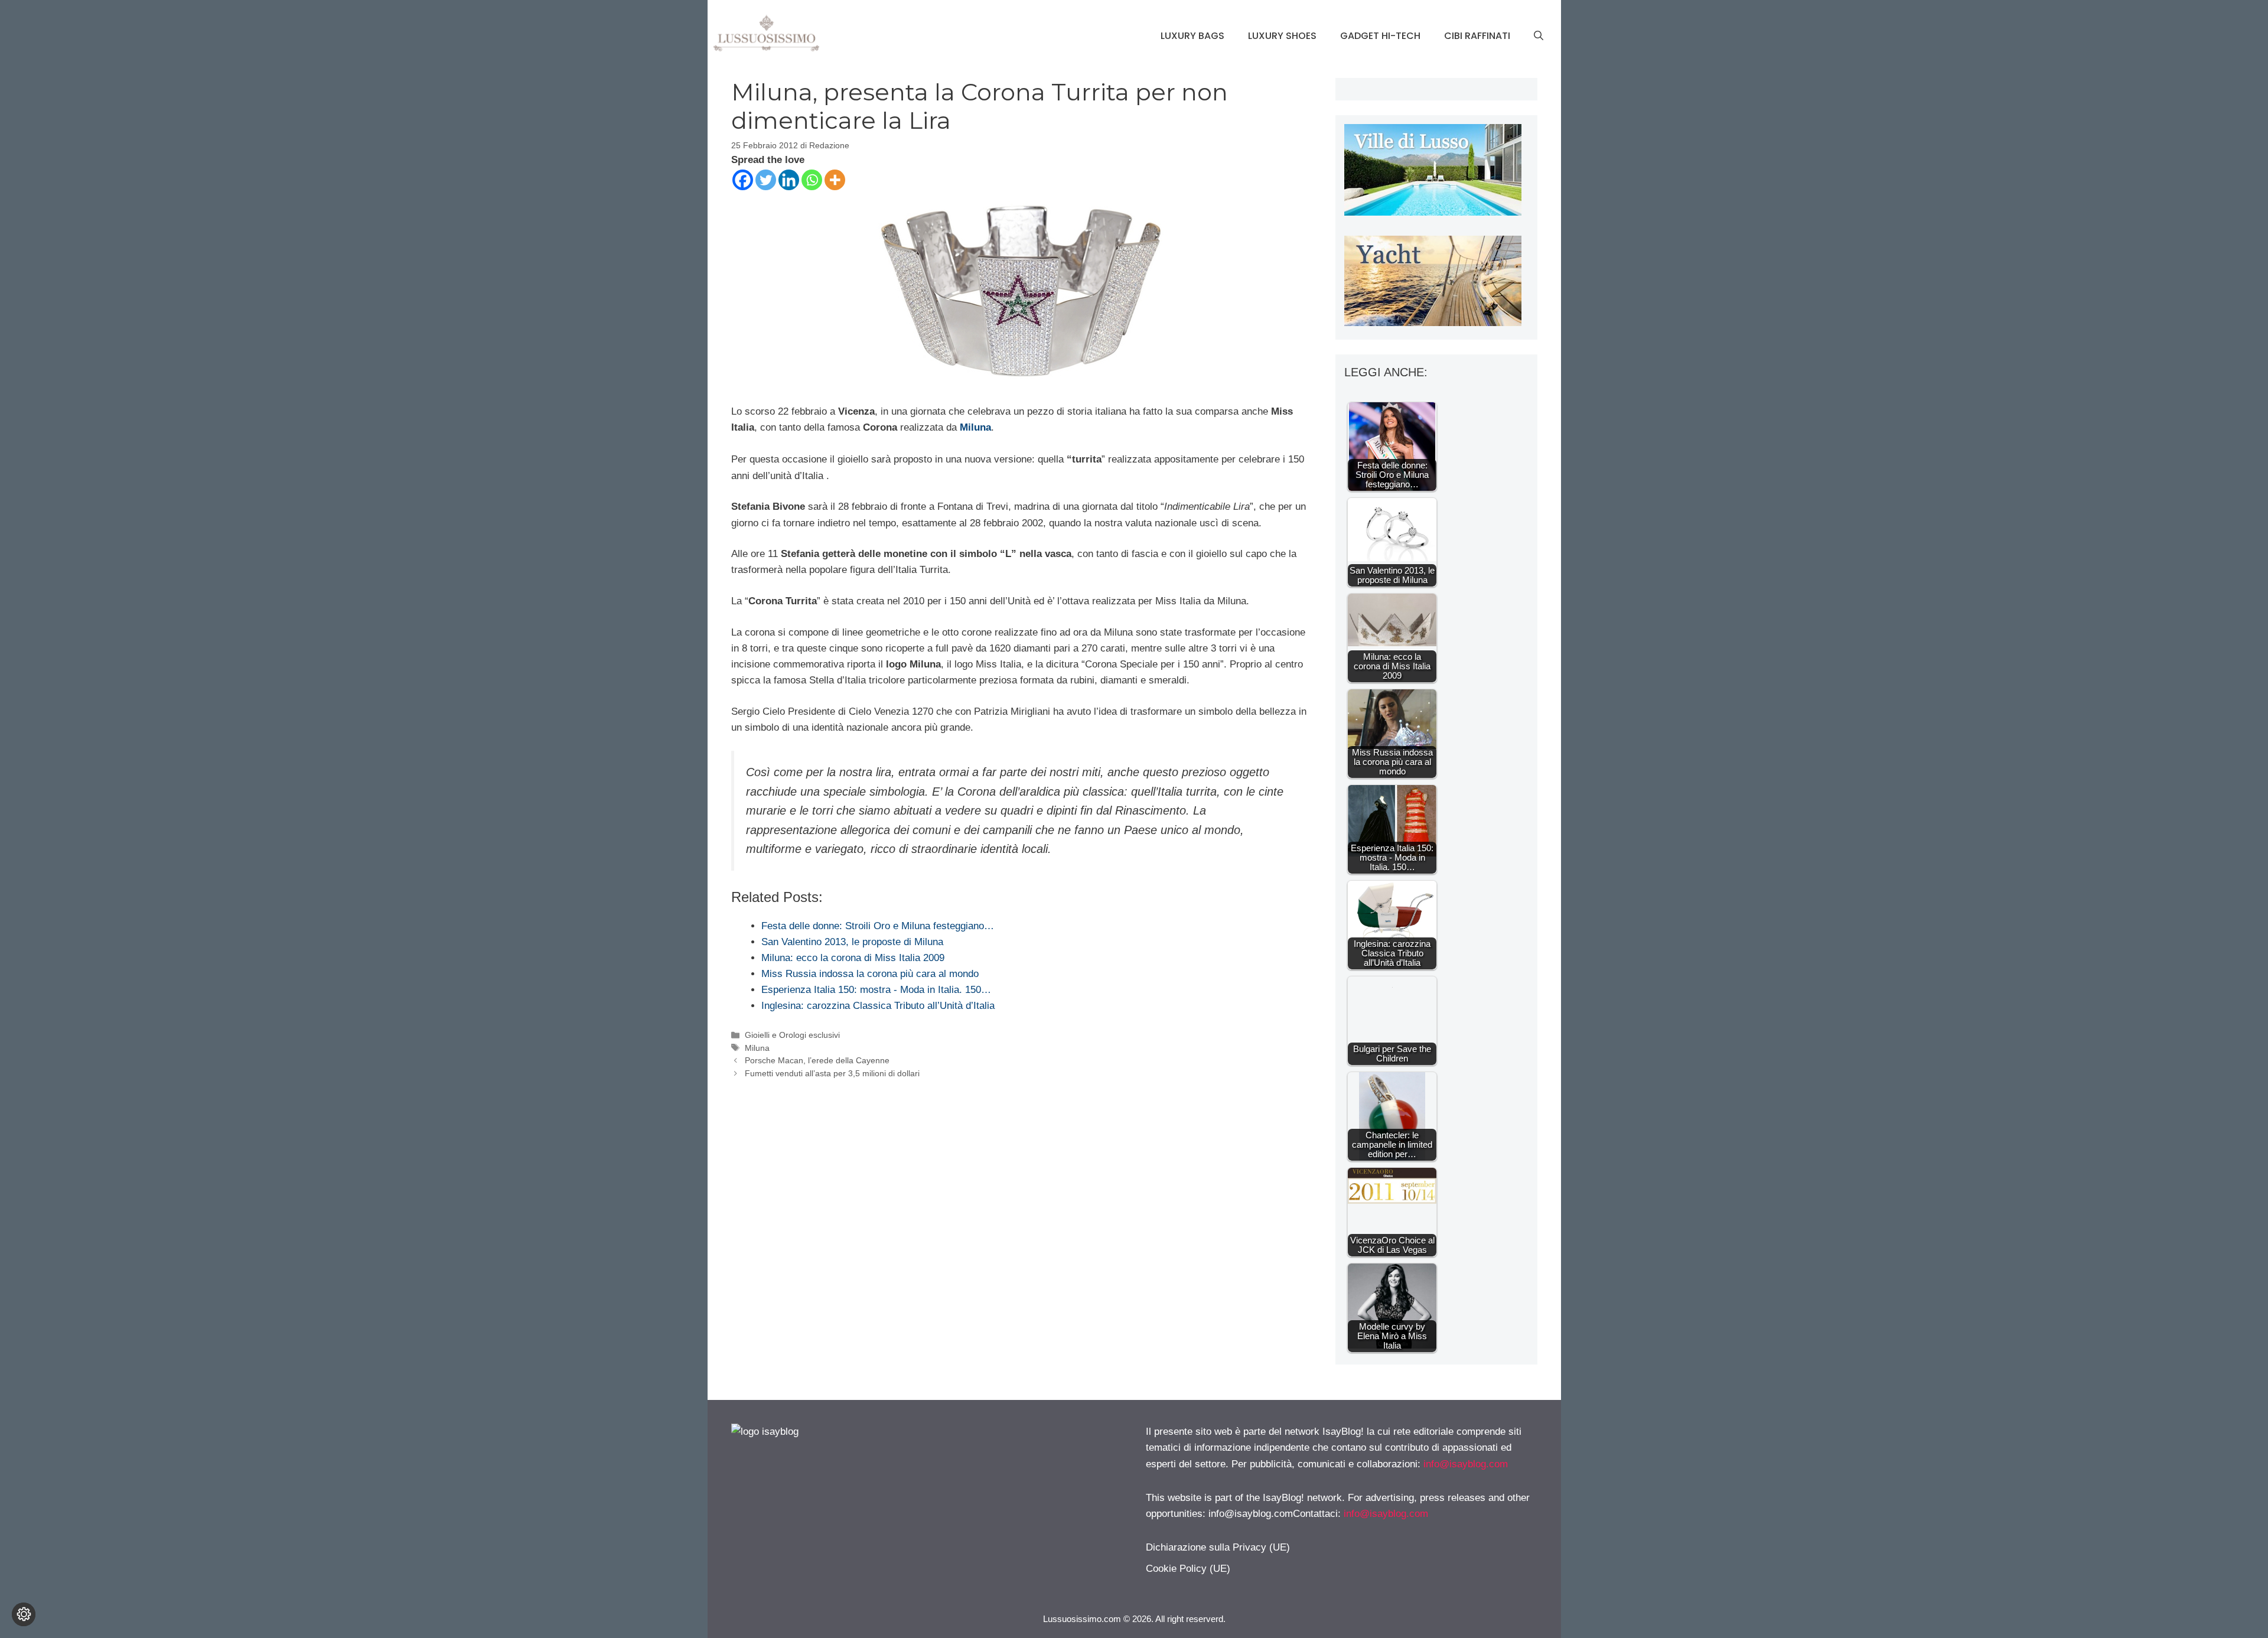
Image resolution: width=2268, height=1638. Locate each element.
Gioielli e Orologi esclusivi (792, 1035)
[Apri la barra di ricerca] (1539, 36)
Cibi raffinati (1477, 36)
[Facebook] (743, 180)
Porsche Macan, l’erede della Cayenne (817, 1060)
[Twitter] (766, 180)
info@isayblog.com (1466, 1464)
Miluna (975, 427)
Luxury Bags (1192, 36)
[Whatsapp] (812, 180)
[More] (835, 180)
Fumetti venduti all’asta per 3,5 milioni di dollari (832, 1073)
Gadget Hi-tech (1380, 36)
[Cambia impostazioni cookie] (24, 1614)
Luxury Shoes (1282, 36)
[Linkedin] (789, 180)
